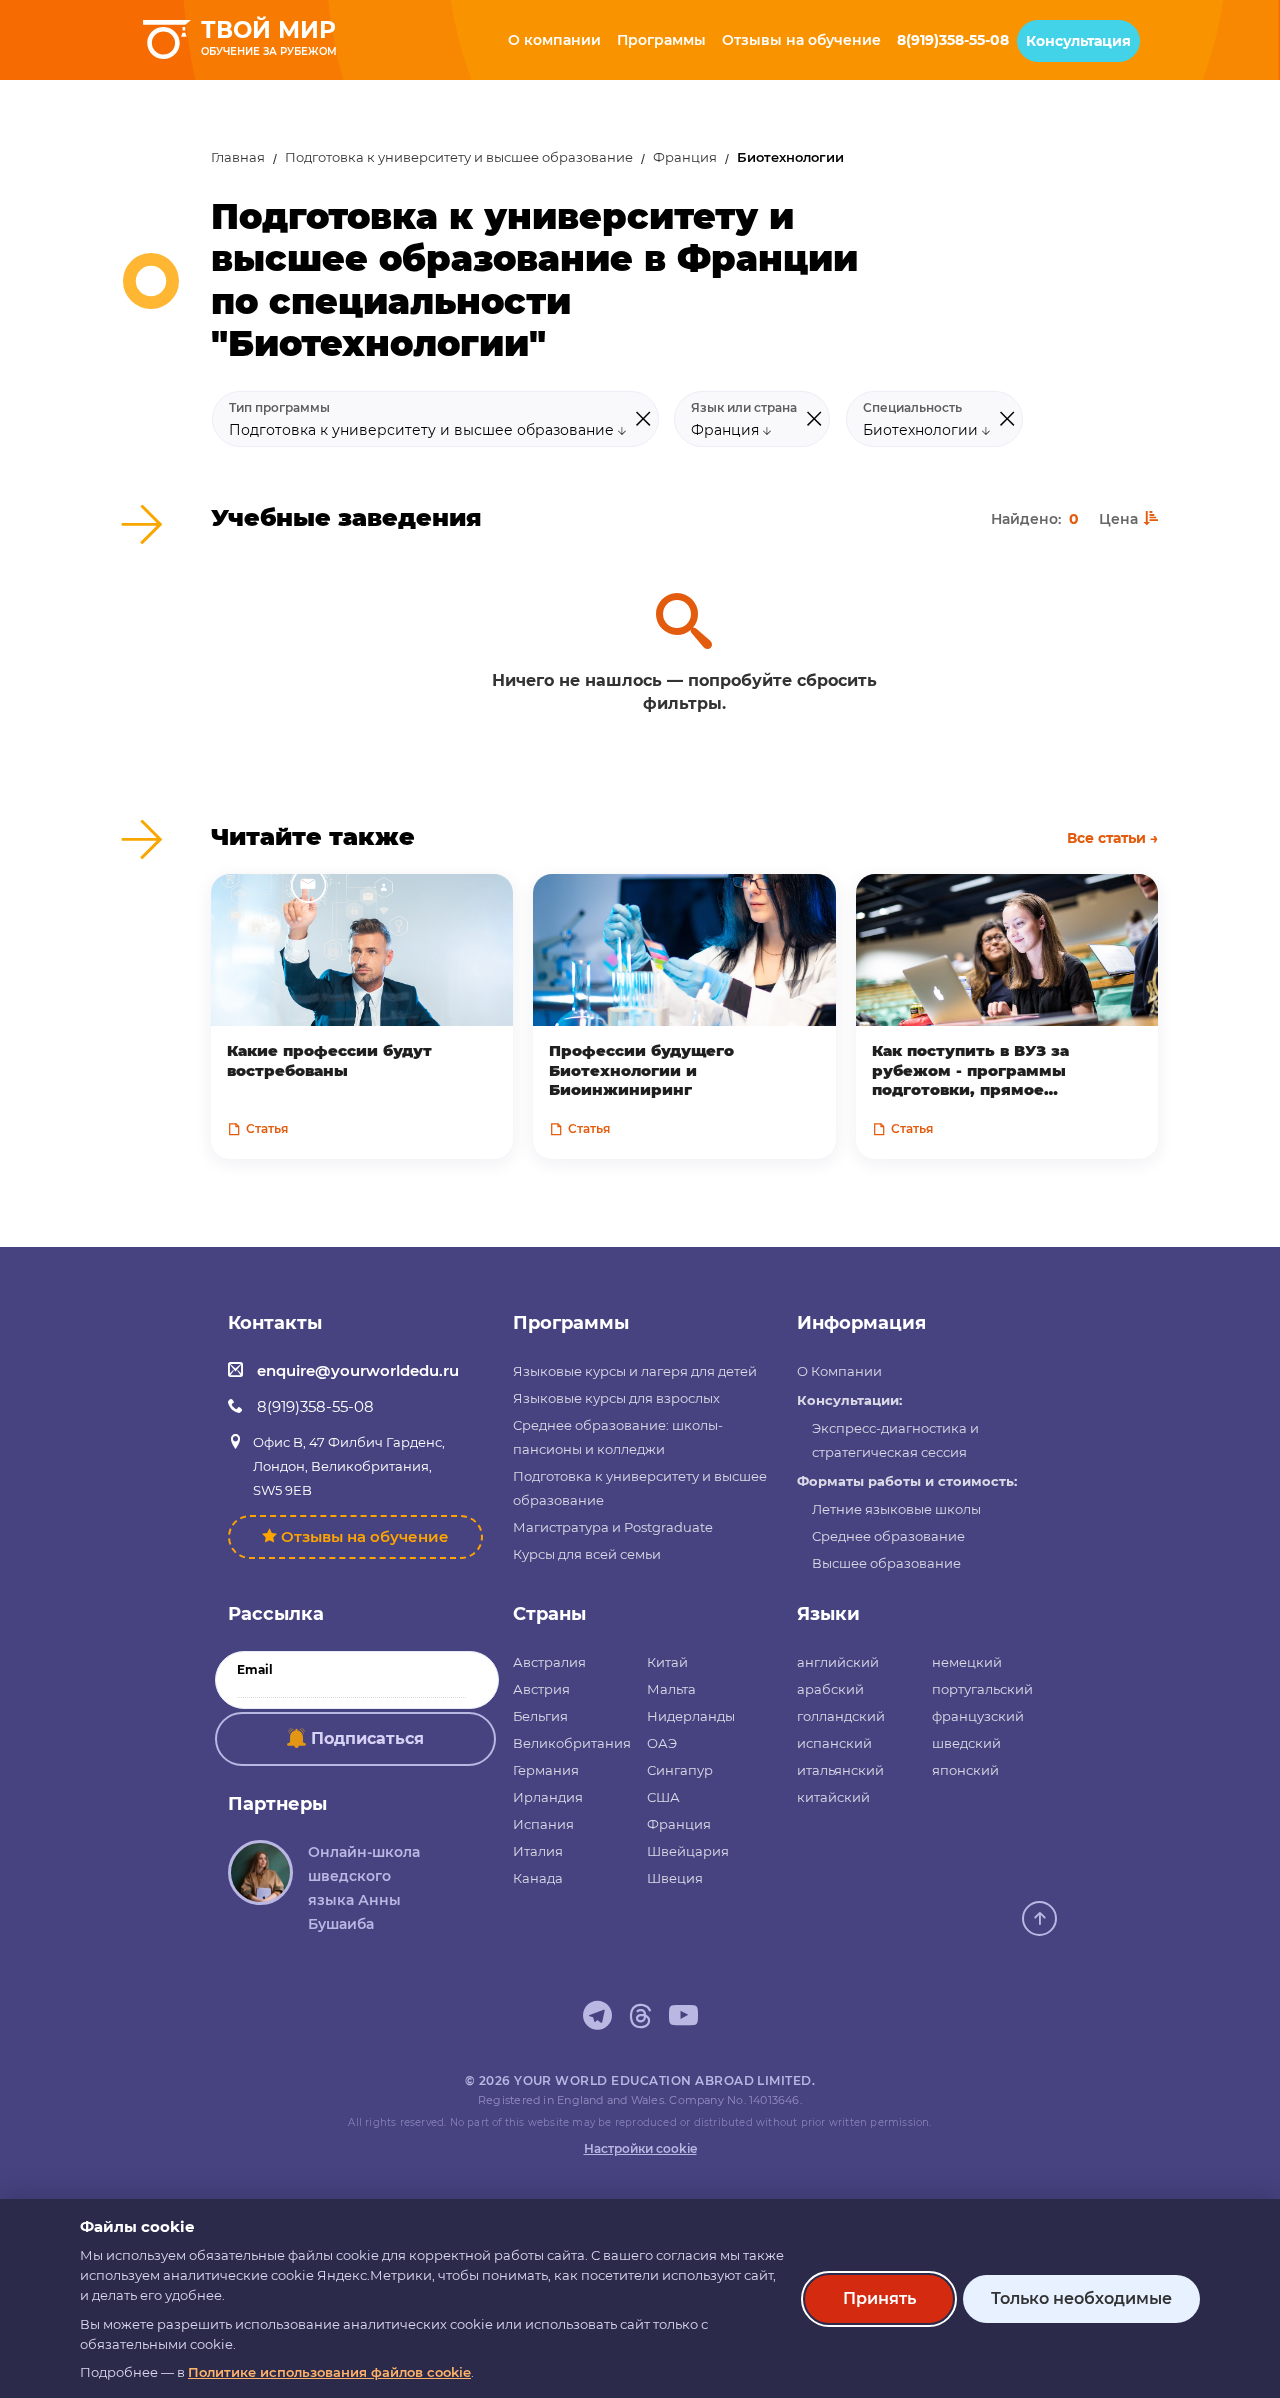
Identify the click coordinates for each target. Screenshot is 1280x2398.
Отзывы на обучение (365, 1536)
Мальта (671, 1689)
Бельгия (540, 1716)
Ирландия (548, 1797)
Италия (538, 1851)
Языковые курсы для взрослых (616, 1398)
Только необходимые (1081, 2298)
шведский (966, 1743)
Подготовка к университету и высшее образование (459, 157)
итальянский (840, 1770)
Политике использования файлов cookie (329, 2372)
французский (978, 1716)
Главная (238, 157)
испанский (834, 1743)
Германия (546, 1770)
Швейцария (688, 1851)
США (663, 1797)
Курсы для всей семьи (587, 1554)
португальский (982, 1689)
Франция (685, 157)
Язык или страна (744, 408)
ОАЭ (662, 1743)
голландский (841, 1716)
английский (838, 1662)
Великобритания (572, 1743)
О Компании (839, 1371)
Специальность (912, 408)
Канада (538, 1878)
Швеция (675, 1878)
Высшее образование (886, 1563)
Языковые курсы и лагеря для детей (635, 1371)
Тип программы (279, 408)
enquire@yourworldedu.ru (358, 1370)
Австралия (549, 1662)
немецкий (967, 1662)
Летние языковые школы (896, 1509)
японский (965, 1770)
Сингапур (680, 1770)
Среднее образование (888, 1536)
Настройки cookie (640, 2148)
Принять (879, 2298)
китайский (833, 1797)
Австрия (541, 1689)
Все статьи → (1112, 838)
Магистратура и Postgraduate (613, 1527)
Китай (667, 1662)
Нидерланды (691, 1716)
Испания (543, 1824)
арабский (830, 1689)
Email (255, 1670)
